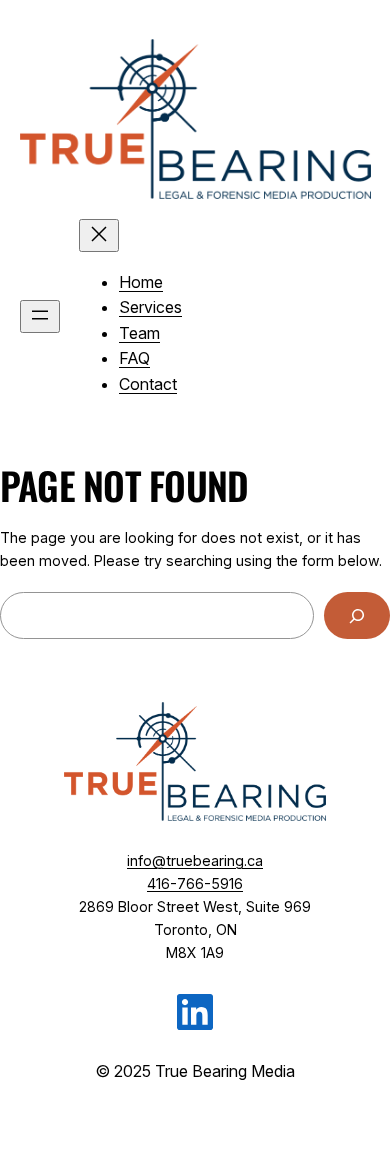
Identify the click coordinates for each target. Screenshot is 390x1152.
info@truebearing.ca (195, 860)
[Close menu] (99, 235)
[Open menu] (40, 316)
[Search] (357, 615)
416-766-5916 (195, 883)
